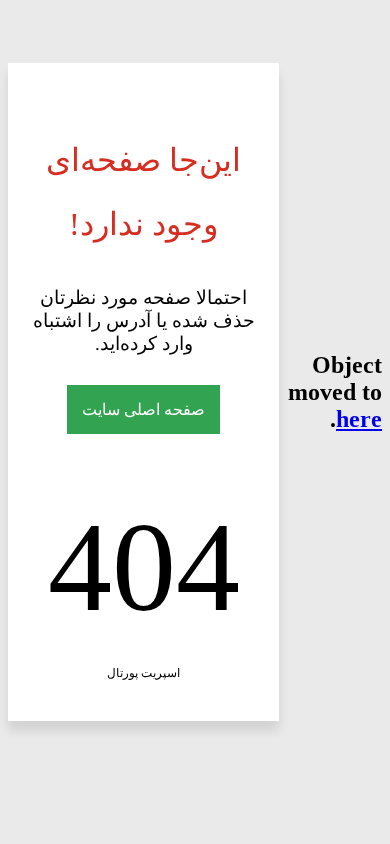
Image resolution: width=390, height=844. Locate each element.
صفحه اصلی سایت (143, 409)
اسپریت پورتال (143, 673)
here (359, 419)
